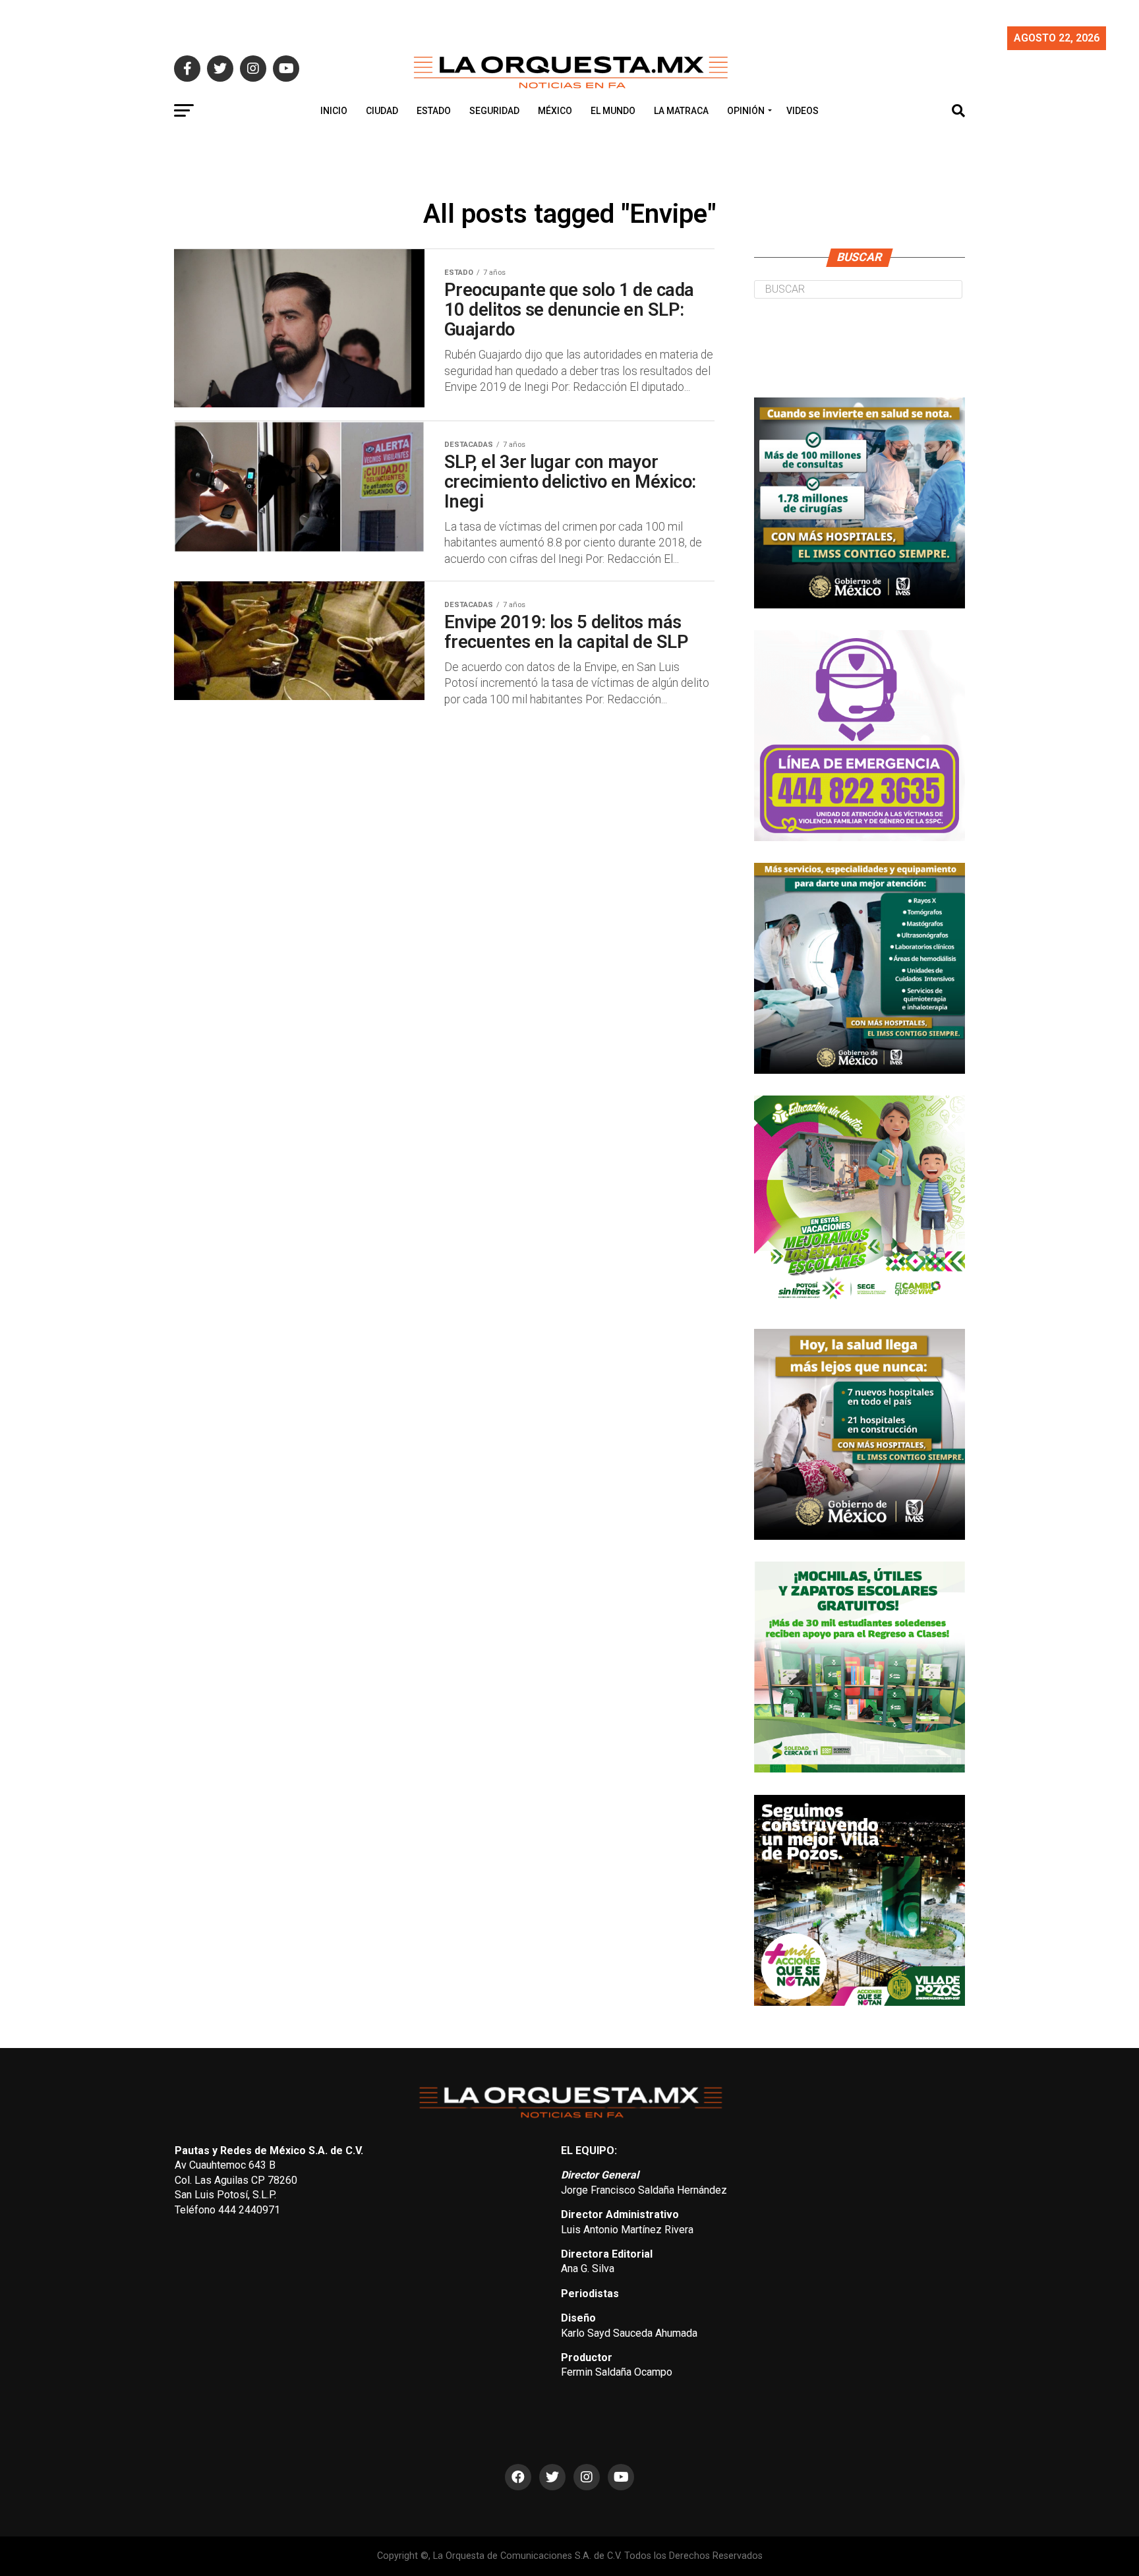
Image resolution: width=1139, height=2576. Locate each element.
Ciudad (382, 111)
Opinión (746, 111)
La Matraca (681, 111)
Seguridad (494, 111)
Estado (434, 111)
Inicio (334, 111)
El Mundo (613, 111)
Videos (803, 111)
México (555, 111)
